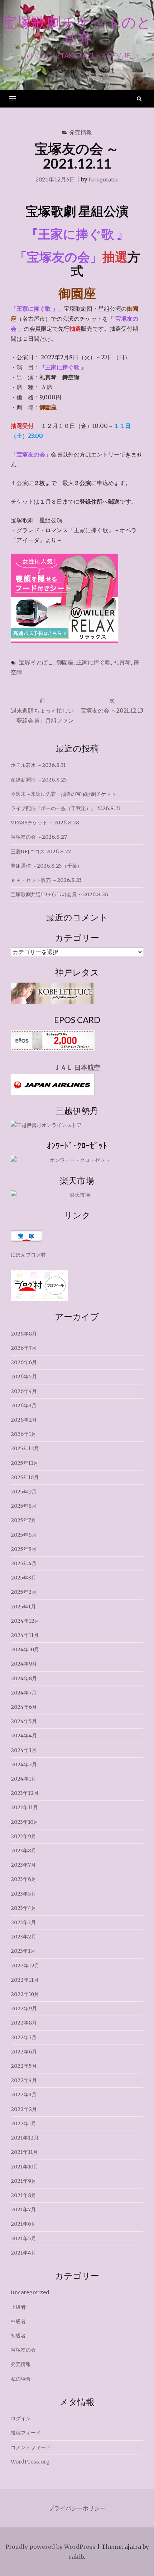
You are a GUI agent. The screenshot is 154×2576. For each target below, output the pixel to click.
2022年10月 (25, 1994)
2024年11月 (25, 1635)
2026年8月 (24, 1334)
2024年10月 (25, 1649)
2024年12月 (25, 1621)
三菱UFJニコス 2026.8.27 (41, 852)
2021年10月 (25, 2167)
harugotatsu (104, 179)
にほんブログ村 (28, 1255)
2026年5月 (24, 1377)
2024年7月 (24, 1693)
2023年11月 (24, 1807)
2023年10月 (25, 1822)
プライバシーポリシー (77, 2508)
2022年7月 (24, 2037)
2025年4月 (24, 1563)
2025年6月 (24, 1535)
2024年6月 (24, 1707)
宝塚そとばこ (36, 662)
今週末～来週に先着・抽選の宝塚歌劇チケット (63, 794)
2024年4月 (24, 1736)
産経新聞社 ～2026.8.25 (39, 780)
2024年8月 (24, 1678)
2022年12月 (25, 1966)
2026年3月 (24, 1406)
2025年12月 (25, 1448)
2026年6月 (24, 1362)
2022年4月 (24, 2080)
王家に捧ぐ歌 (93, 662)
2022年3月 (24, 2095)
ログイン (21, 2418)
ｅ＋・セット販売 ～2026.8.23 (46, 880)
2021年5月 (23, 2238)
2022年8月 (24, 2023)
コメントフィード (31, 2447)
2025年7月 (23, 1520)
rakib (76, 2557)
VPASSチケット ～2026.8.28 (45, 823)
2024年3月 (24, 1750)
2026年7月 (24, 1348)
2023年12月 (25, 1793)
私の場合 (21, 2379)
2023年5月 (23, 1894)
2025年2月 (24, 1592)
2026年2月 (24, 1420)
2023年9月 (23, 1836)
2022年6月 (24, 2052)
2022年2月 (24, 2109)
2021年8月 (23, 2195)
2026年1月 (23, 1434)
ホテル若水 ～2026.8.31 (38, 765)
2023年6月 (23, 1879)
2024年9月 (24, 1664)
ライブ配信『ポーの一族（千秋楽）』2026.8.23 (66, 808)
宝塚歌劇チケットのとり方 (77, 30)
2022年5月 (24, 2066)
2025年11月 (25, 1463)
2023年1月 (23, 1951)
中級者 (18, 2321)
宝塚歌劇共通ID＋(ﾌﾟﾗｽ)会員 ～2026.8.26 (59, 894)
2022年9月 (24, 2008)
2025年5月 (24, 1549)
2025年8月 (24, 1506)
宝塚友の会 (23, 2350)
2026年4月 (24, 1391)
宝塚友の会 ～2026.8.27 (39, 837)
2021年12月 (25, 2138)
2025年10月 (25, 1477)
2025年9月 (24, 1492)
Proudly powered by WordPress (50, 2547)
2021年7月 (23, 2210)
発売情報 (81, 132)
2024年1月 (23, 1779)
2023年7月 (23, 1865)
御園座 (65, 662)
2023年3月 (23, 1922)
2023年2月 (23, 1937)
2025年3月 (23, 1578)
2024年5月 (24, 1721)
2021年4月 (23, 2253)
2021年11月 (24, 2152)
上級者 (18, 2307)
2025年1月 (23, 1607)
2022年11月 (25, 1980)
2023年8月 (23, 1851)
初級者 (18, 2336)
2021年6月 (23, 2224)
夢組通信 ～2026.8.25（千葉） (46, 866)
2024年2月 (24, 1764)
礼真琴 (122, 662)
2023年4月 (23, 1908)
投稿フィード (26, 2433)
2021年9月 (23, 2181)
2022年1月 (23, 2123)
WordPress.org (30, 2462)
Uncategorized (30, 2292)
